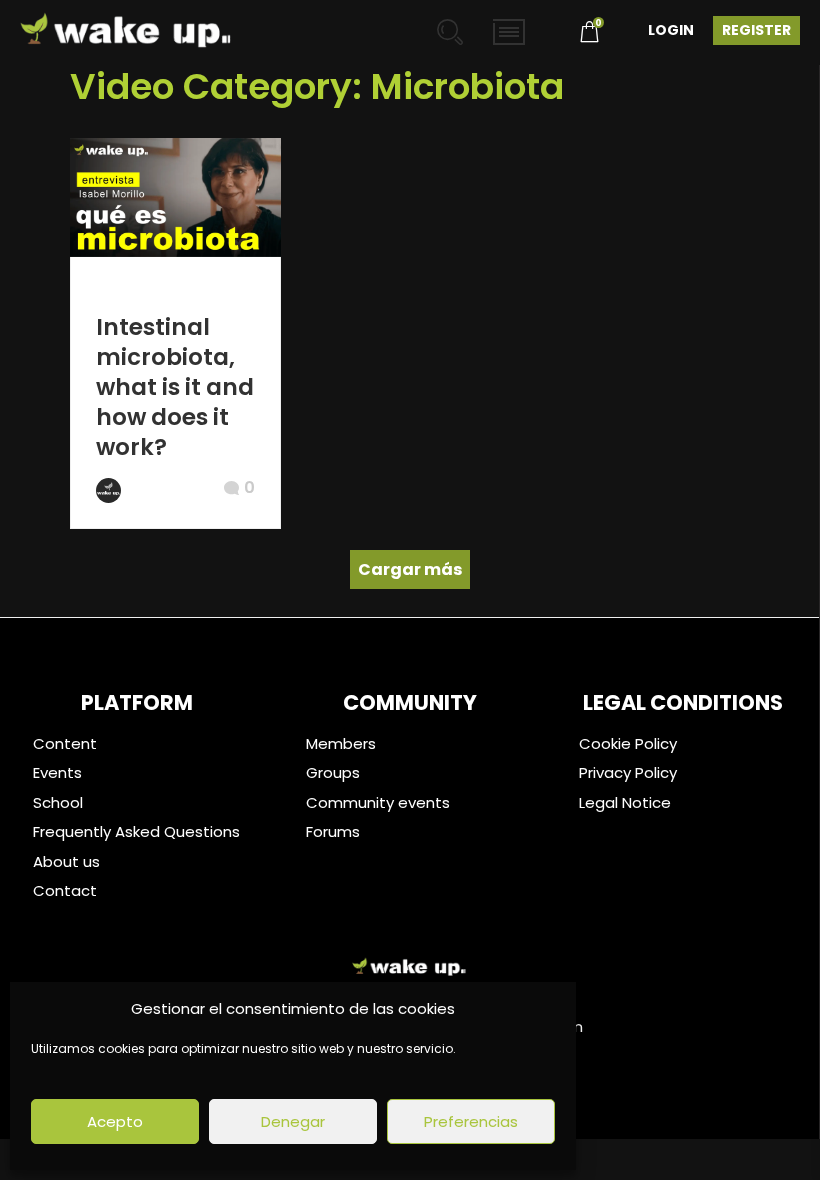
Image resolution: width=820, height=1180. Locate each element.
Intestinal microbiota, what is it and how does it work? (175, 387)
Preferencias (471, 1121)
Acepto (115, 1121)
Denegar (293, 1121)
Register (756, 30)
